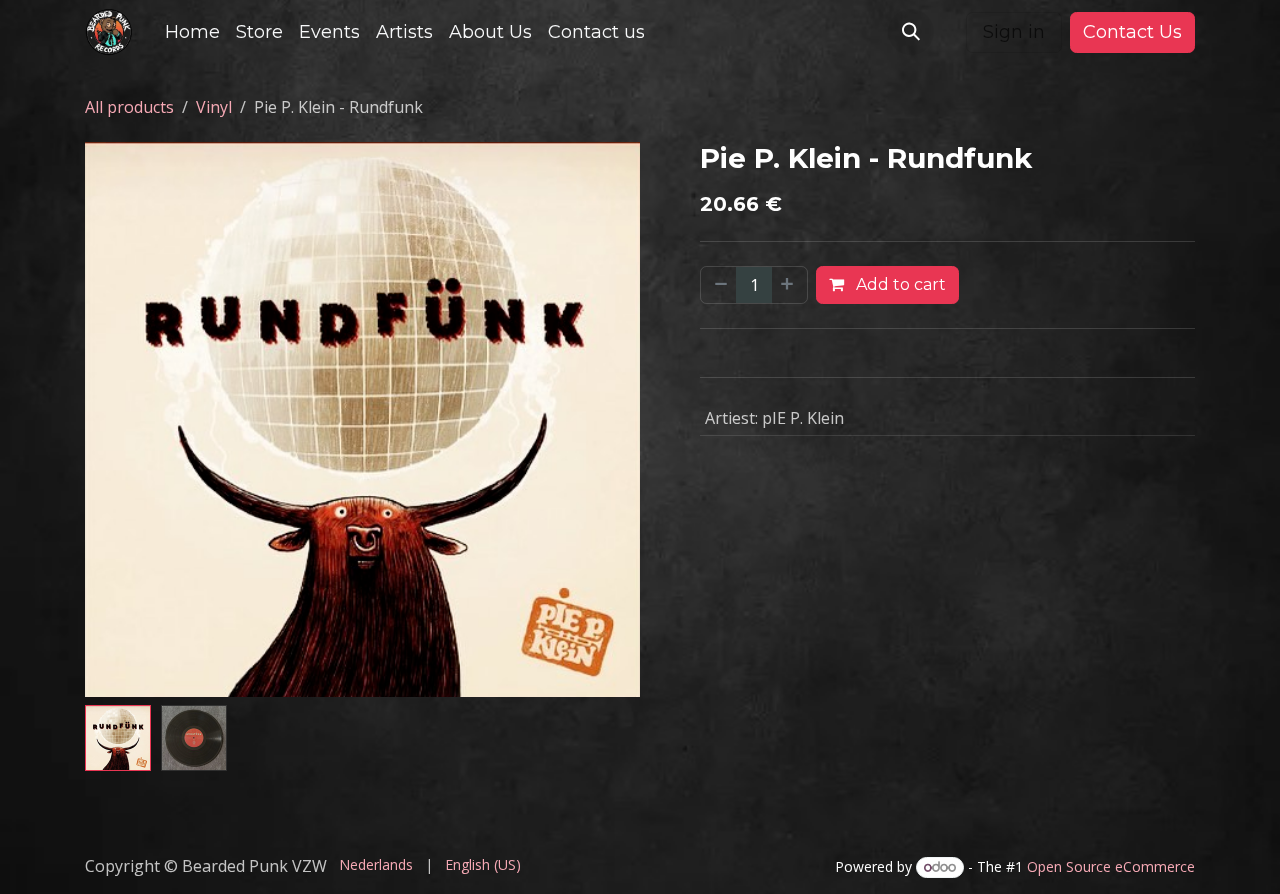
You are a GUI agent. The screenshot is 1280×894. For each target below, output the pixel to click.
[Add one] (789, 285)
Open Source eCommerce (1111, 866)
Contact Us (1132, 32)
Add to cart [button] (899, 284)
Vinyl (214, 107)
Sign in (1014, 32)
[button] (911, 32)
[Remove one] (719, 285)
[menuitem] (192, 32)
